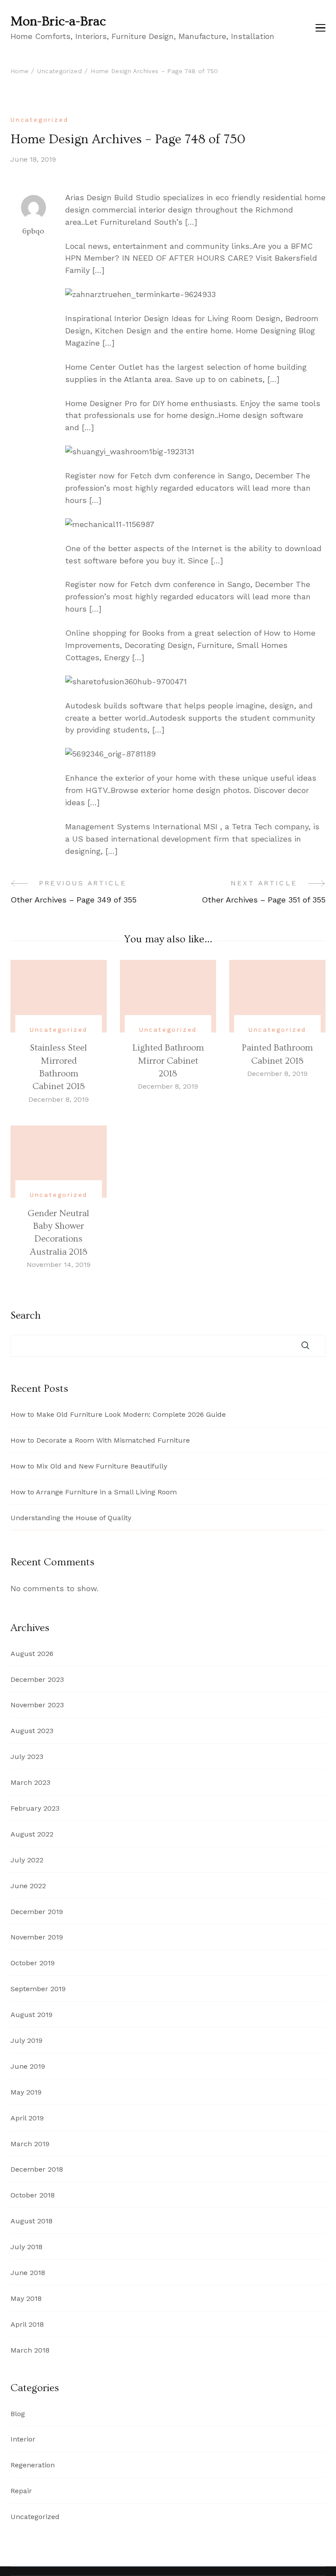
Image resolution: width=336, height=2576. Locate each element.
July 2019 (26, 2040)
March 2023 (30, 1782)
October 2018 (33, 2195)
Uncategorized (39, 120)
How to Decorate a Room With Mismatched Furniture (100, 1440)
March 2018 (30, 2350)
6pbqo (33, 231)
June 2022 (28, 1886)
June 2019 (28, 2066)
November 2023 (37, 1705)
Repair (21, 2491)
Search (26, 1316)
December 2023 (37, 1679)
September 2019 (38, 1989)
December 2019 (37, 1912)
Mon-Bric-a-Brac (58, 21)
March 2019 (30, 2144)
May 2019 (26, 2092)
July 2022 (27, 1860)
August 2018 (31, 2221)
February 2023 (35, 1808)
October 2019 (33, 1963)
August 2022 (32, 1834)
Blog (18, 2414)
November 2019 (37, 1937)
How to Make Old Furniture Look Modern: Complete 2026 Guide (118, 1414)
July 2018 (26, 2247)
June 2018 (28, 2273)
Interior (23, 2439)
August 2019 (31, 2015)
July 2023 (27, 1757)
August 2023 (32, 1731)
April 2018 (27, 2324)
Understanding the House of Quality (71, 1518)
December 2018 (37, 2169)
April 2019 (27, 2118)
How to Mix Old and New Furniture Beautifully (89, 1466)
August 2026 (32, 1654)
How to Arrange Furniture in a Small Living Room (94, 1492)
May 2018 (26, 2298)
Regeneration (33, 2465)
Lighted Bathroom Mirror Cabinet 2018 (168, 1061)
